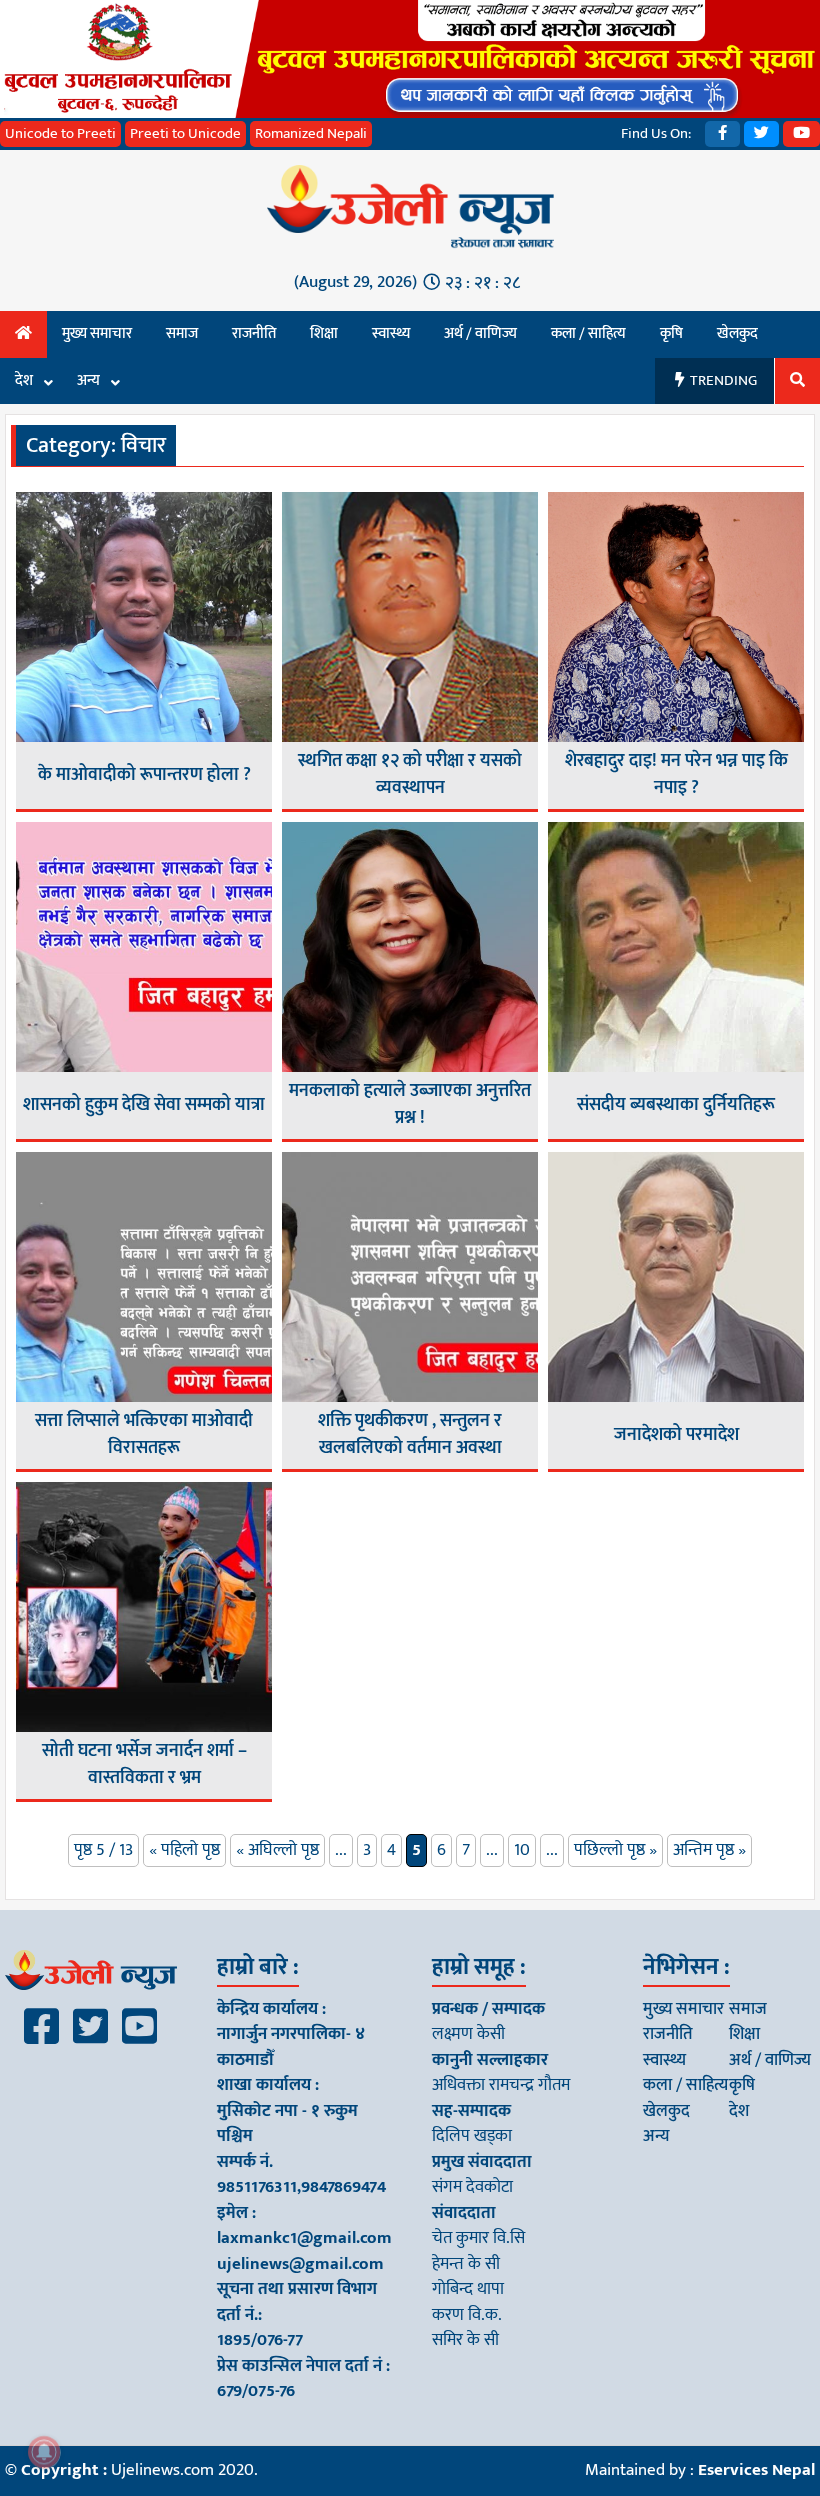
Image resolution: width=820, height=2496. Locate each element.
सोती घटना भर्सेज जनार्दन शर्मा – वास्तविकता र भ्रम (144, 1765)
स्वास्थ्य (391, 333)
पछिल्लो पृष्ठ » (615, 1850)
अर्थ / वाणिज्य (480, 333)
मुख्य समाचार (97, 333)
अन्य (88, 380)
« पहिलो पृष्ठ (184, 1850)
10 (522, 1850)
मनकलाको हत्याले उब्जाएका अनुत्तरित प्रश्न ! (410, 1105)
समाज (182, 333)
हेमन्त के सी (466, 2264)
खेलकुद (737, 333)
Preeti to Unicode (185, 133)
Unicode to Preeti (60, 133)
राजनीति (254, 333)
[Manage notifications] (44, 2452)
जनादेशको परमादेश (676, 1435)
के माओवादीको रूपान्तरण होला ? (144, 775)
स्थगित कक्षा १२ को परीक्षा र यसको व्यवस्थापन (410, 775)
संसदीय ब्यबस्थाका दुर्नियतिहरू (676, 1105)
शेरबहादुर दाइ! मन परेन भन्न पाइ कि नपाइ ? (676, 775)
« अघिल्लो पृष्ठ (277, 1850)
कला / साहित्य (588, 333)
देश (24, 380)
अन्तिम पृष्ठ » (709, 1850)
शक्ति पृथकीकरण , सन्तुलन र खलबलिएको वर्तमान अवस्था (410, 1435)
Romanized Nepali (311, 133)
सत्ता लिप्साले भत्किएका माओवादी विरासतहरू (144, 1435)
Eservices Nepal (756, 2470)
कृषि (671, 333)
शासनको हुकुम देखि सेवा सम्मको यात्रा (144, 1105)
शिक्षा (324, 333)
